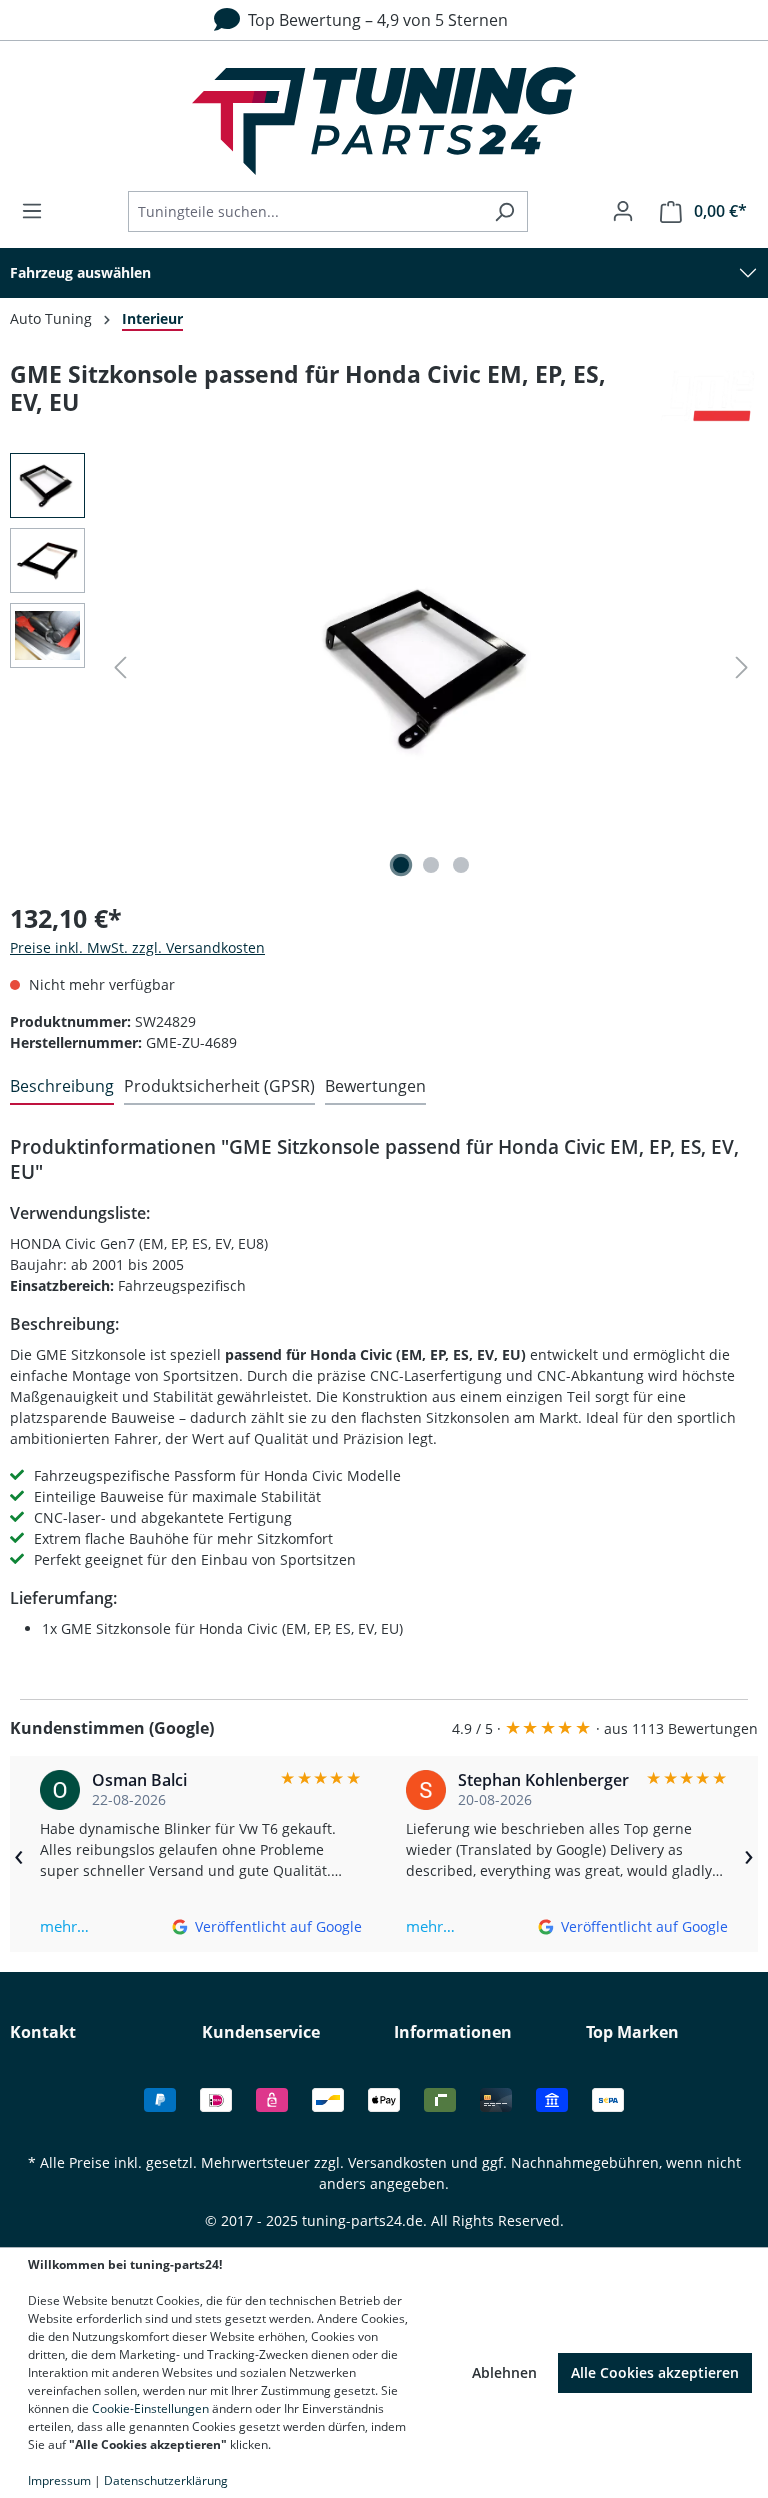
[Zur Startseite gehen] (384, 121)
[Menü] (38, 211)
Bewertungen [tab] (375, 1086)
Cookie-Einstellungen (150, 2408)
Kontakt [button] (43, 2032)
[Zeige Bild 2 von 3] (431, 865)
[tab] (62, 1087)
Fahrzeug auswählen (80, 272)
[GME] (708, 396)
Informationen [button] (453, 2032)
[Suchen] (504, 211)
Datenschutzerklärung (166, 2480)
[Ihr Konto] (623, 211)
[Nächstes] (742, 667)
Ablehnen (504, 2372)
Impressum (59, 2480)
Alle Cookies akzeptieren (655, 2372)
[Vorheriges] (120, 667)
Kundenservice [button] (261, 2032)
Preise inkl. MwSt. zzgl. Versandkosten (137, 947)
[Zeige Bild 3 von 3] (461, 865)
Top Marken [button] (632, 2032)
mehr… (64, 1926)
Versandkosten (397, 2162)
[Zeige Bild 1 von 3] (401, 865)
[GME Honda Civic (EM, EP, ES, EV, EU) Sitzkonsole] (431, 668)
